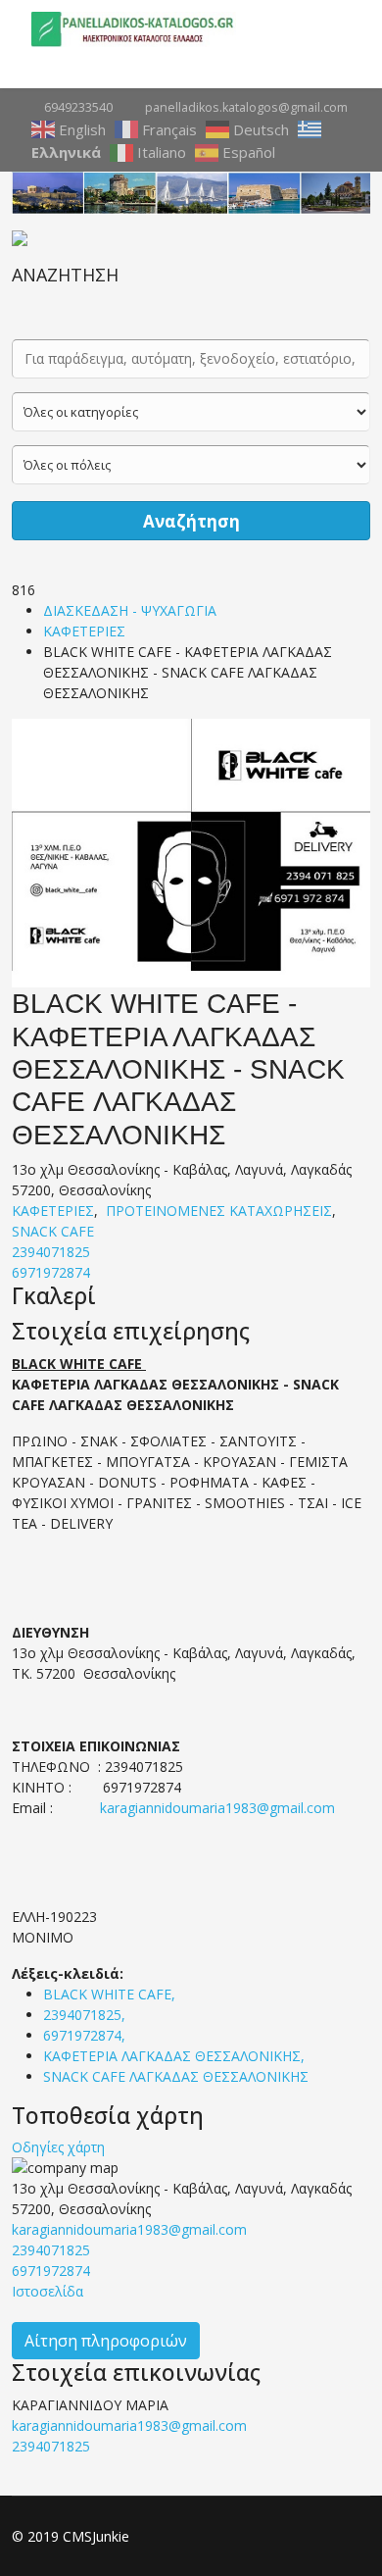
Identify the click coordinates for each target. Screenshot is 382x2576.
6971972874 (51, 1272)
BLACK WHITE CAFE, (111, 1994)
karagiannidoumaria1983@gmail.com (217, 1808)
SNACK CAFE (53, 1231)
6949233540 (78, 107)
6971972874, (86, 2035)
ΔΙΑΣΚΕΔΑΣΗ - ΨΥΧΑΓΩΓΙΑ (130, 610)
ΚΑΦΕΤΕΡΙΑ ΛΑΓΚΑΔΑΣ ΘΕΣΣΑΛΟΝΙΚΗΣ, (176, 2056)
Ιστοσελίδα (48, 2291)
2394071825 (51, 1252)
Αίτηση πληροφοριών (106, 2341)
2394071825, (86, 2015)
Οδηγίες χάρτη (58, 2147)
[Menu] (343, 29)
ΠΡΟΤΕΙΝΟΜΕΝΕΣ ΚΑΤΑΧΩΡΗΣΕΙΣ (219, 1211)
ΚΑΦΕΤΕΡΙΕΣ (84, 631)
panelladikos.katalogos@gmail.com (246, 107)
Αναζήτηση (191, 521)
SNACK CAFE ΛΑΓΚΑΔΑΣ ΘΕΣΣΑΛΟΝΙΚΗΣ (176, 2076)
